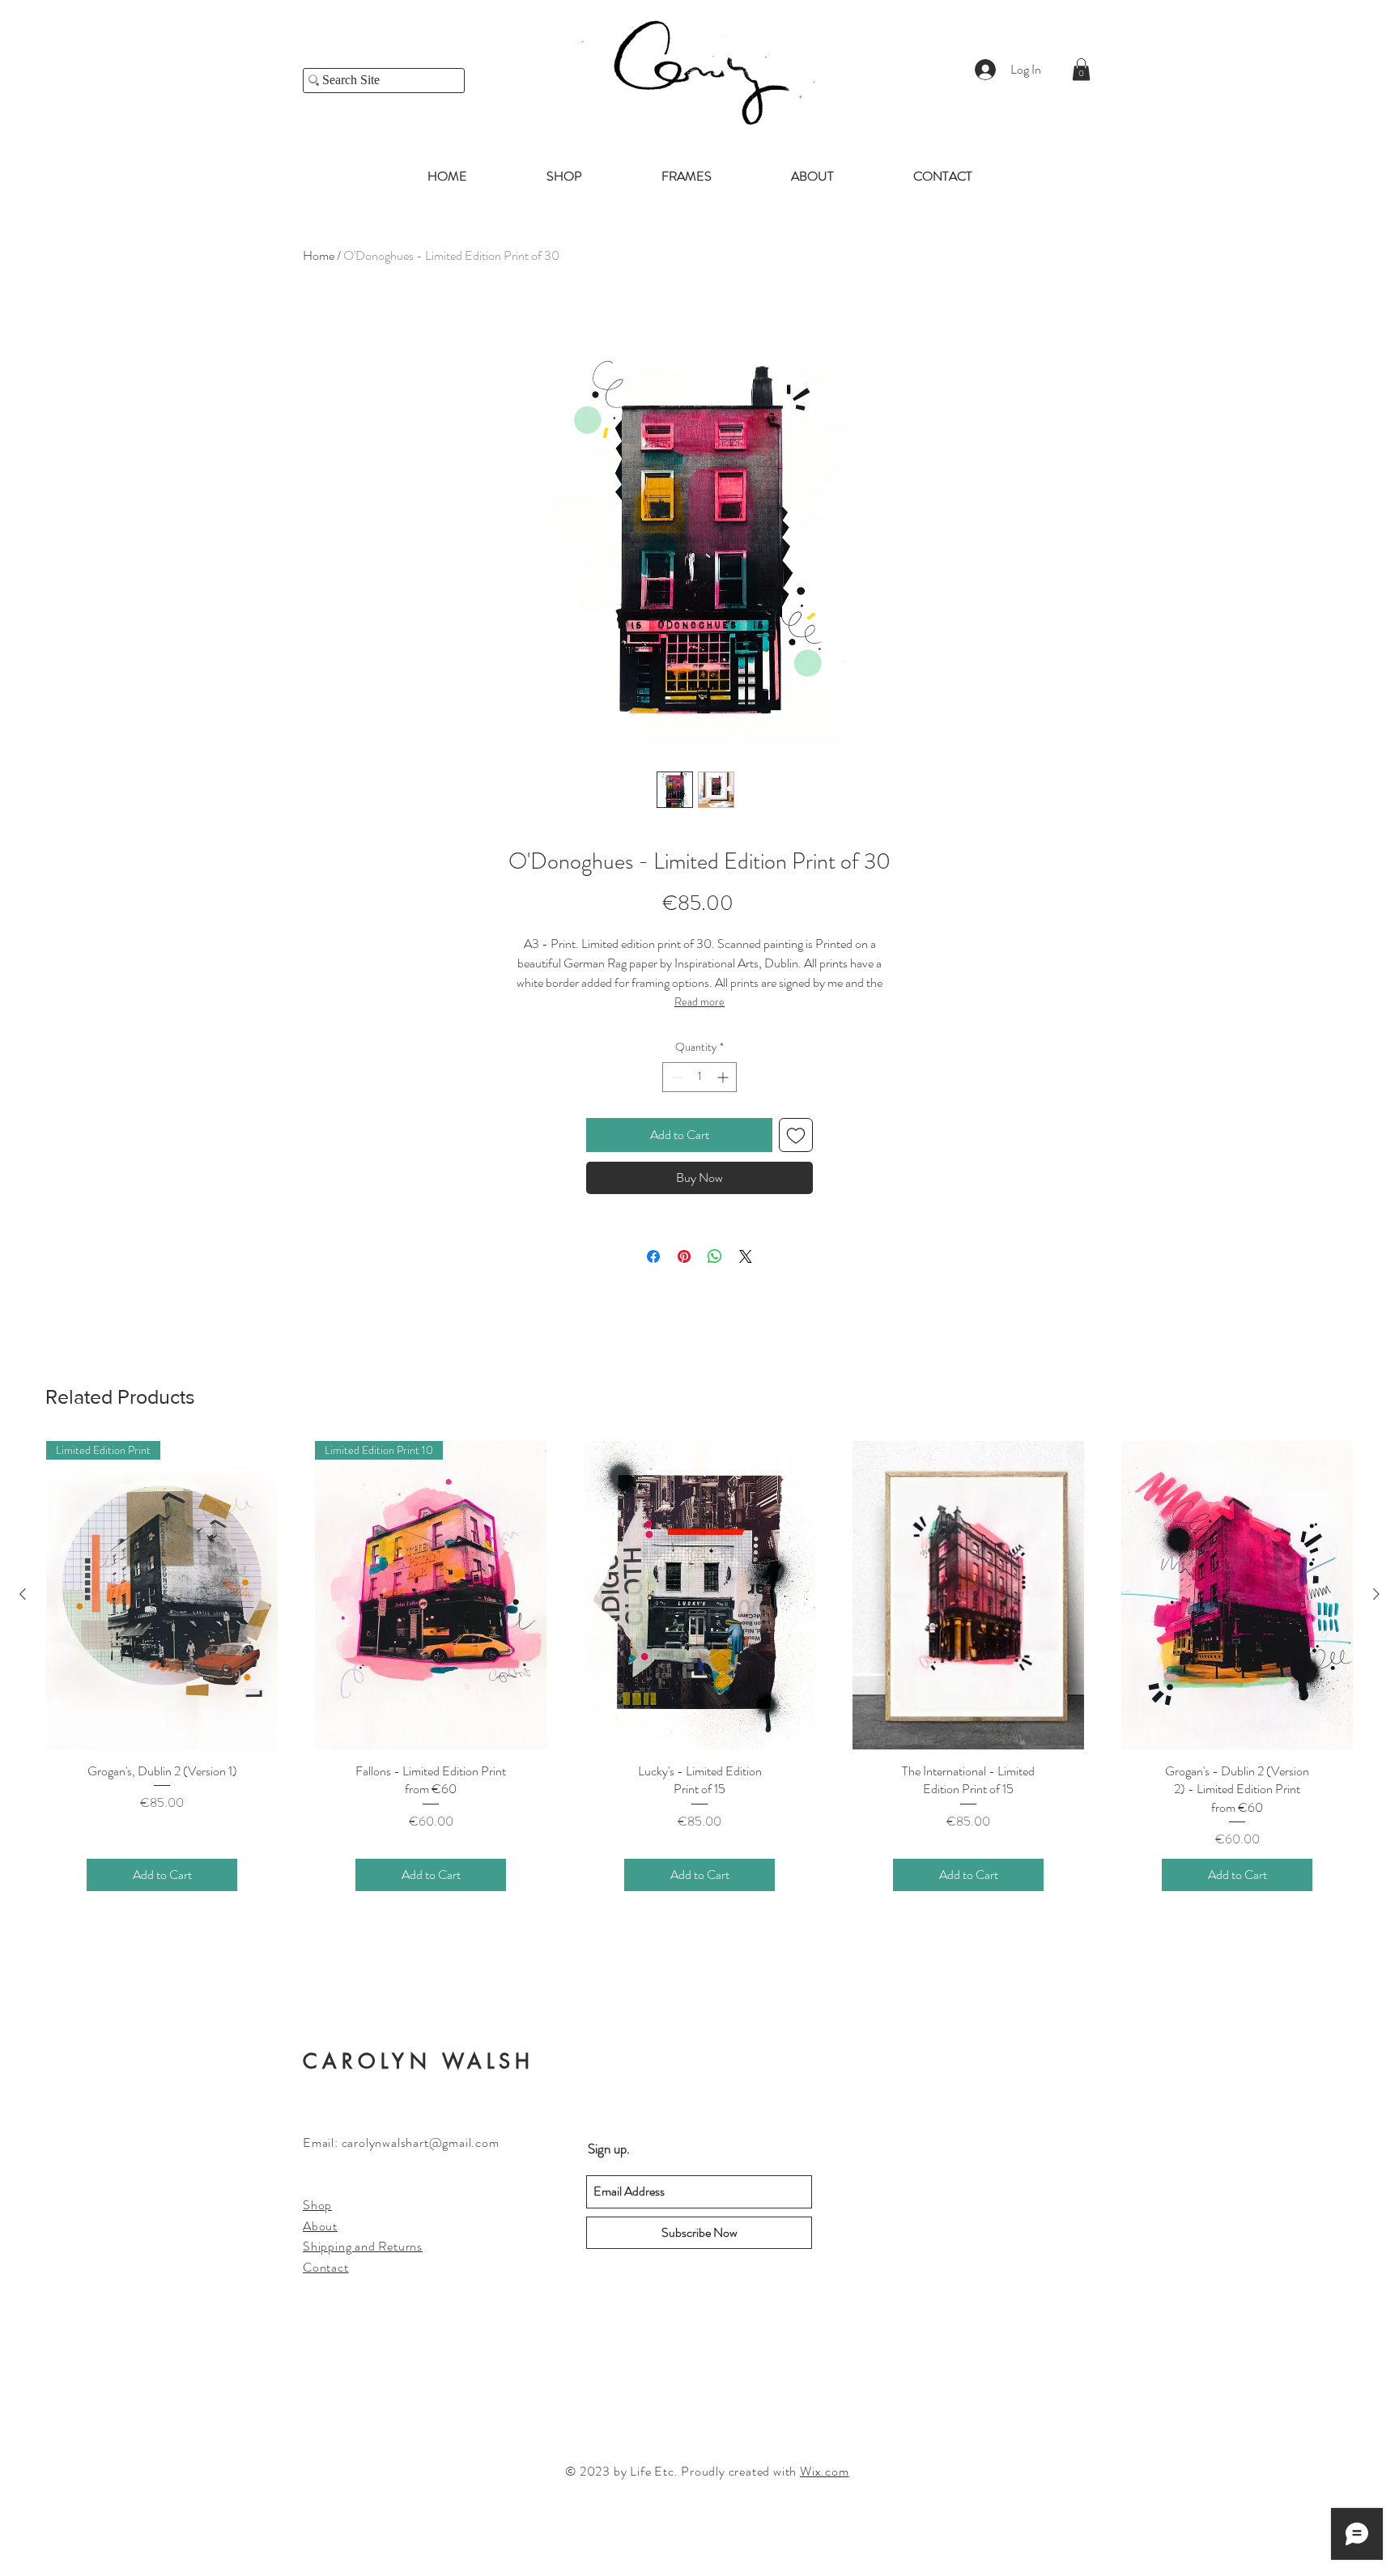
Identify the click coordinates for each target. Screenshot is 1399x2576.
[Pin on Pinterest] (684, 1256)
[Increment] (724, 1077)
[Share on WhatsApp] (715, 1256)
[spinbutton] (699, 1077)
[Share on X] (746, 1256)
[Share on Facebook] (653, 1256)
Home (319, 255)
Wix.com (825, 2471)
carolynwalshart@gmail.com (421, 2142)
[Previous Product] (23, 1594)
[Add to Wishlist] (796, 1135)
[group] (699, 1686)
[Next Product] (1376, 1594)
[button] (1081, 69)
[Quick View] (699, 1595)
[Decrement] (675, 1077)
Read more (699, 1001)
